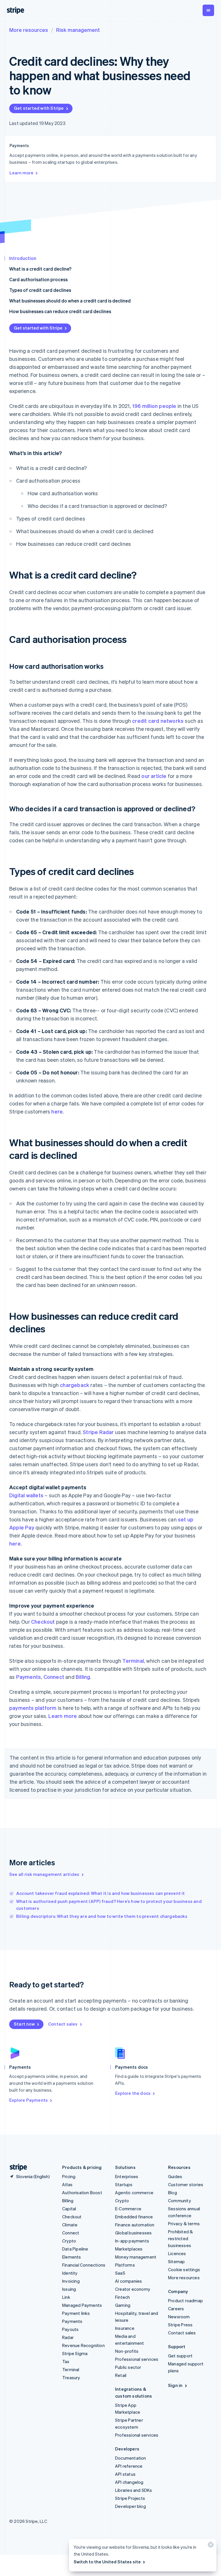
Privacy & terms (184, 2224)
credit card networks (158, 721)
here (57, 1111)
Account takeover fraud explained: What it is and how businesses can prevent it (101, 1893)
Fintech (122, 2297)
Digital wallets (26, 1495)
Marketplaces (129, 2249)
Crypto (69, 2241)
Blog (173, 2192)
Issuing (69, 2289)
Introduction (23, 258)
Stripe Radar (98, 1432)
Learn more (21, 173)
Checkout (43, 1622)
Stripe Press (180, 2325)
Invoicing (71, 2281)
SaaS (120, 2273)
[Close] (210, 2546)
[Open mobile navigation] (208, 10)
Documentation (131, 2458)
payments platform (33, 1708)
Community (180, 2201)
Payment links (76, 2313)
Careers (176, 2309)
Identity (70, 2273)
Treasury (71, 2377)
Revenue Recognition (83, 2345)
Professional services (137, 2359)
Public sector (128, 2367)
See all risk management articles (44, 1874)
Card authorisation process (38, 279)
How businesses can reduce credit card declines (60, 311)
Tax (66, 2361)
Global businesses (133, 2233)
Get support (180, 2356)
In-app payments (132, 2241)
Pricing (69, 2176)
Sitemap (176, 2261)
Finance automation (135, 2225)
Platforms (125, 2265)
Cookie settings (184, 2269)
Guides (175, 2176)
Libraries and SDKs (134, 2490)
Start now (24, 2024)
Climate (70, 2225)
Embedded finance (134, 2217)
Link (66, 2297)
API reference (129, 2466)
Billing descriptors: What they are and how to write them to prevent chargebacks (102, 1916)
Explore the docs (133, 2093)
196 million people (154, 406)
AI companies (128, 2281)
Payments (29, 1677)
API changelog (129, 2482)
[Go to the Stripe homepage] (16, 2167)
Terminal (133, 1661)
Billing (83, 1677)
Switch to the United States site (107, 2562)
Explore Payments (28, 2100)
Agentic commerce (134, 2192)
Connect (54, 1677)
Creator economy (133, 2289)
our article (154, 776)
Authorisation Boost (82, 2192)
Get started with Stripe (39, 108)
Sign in (175, 2385)
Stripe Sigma (75, 2353)
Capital (69, 2209)
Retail (121, 2375)
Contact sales (63, 2024)
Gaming (123, 2305)
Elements (72, 2257)
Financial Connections (84, 2265)
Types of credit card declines (40, 290)
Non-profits (127, 2351)
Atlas (67, 2184)
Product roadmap (185, 2301)
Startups (124, 2184)
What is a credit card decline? (40, 269)
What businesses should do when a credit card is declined (70, 301)
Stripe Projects (130, 2498)
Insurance (125, 2328)
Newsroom (179, 2317)
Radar (68, 2337)
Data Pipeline (75, 2249)
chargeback (75, 1385)
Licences (177, 2253)
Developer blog (130, 2506)
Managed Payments (82, 2305)
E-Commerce (128, 2209)
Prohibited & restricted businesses (180, 2238)
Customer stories (186, 2184)
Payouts (70, 2329)
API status (125, 2474)
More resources (29, 30)
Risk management (78, 30)
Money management (136, 2257)
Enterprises (127, 2176)
